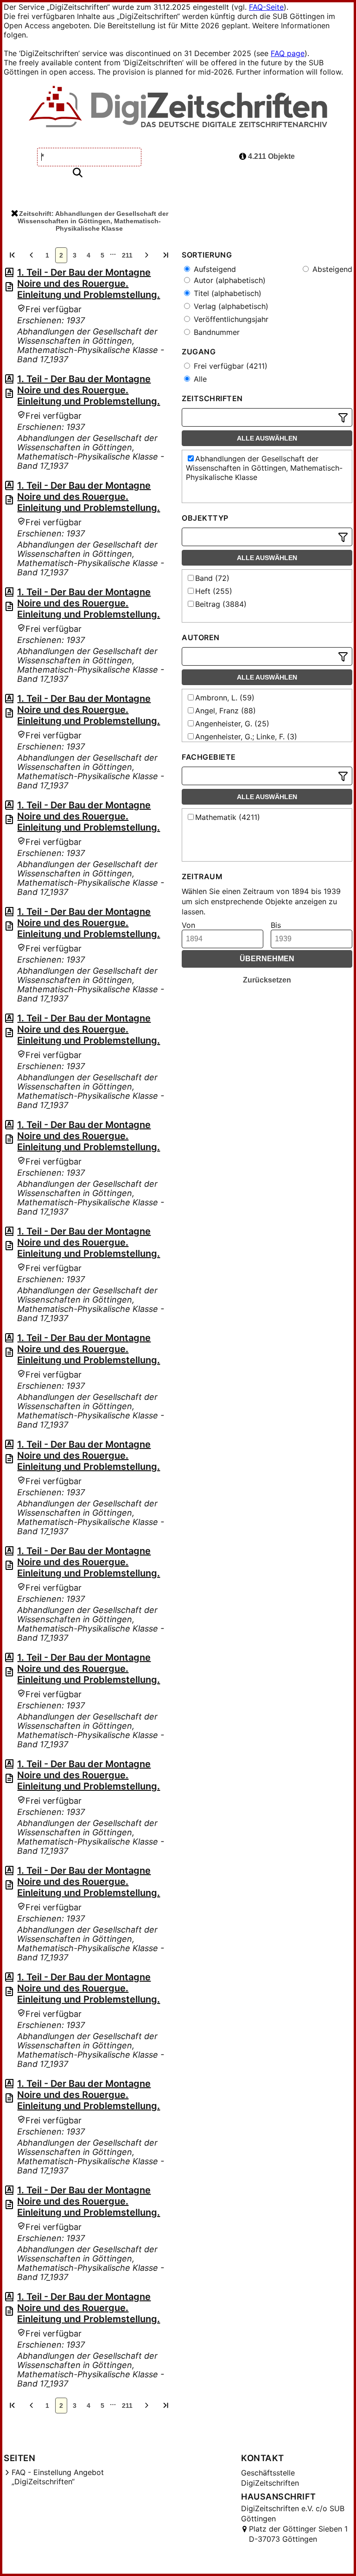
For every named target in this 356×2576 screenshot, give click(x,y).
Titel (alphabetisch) (226, 293)
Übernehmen (267, 959)
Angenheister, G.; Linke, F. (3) (246, 737)
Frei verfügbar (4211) (229, 366)
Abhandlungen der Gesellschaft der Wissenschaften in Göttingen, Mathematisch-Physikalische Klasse (264, 468)
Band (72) (212, 578)
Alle (199, 379)
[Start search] (77, 173)
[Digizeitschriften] (178, 107)
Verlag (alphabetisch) (230, 306)
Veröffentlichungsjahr (230, 319)
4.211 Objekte (270, 156)
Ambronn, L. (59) (225, 698)
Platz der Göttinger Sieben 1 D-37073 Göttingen (298, 2534)
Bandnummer (216, 332)
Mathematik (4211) (228, 817)
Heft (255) (214, 591)
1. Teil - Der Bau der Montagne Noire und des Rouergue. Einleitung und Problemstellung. (89, 283)
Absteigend (331, 269)
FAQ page (288, 53)
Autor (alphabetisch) (229, 280)
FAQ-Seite (266, 7)
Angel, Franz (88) (226, 711)
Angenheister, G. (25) (232, 724)
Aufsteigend (214, 269)
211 (127, 255)
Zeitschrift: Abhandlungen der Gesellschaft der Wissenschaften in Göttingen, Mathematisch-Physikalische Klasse (93, 221)
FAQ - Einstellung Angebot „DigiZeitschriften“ (58, 2477)
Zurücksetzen (267, 980)
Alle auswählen (267, 438)
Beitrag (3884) (221, 604)
